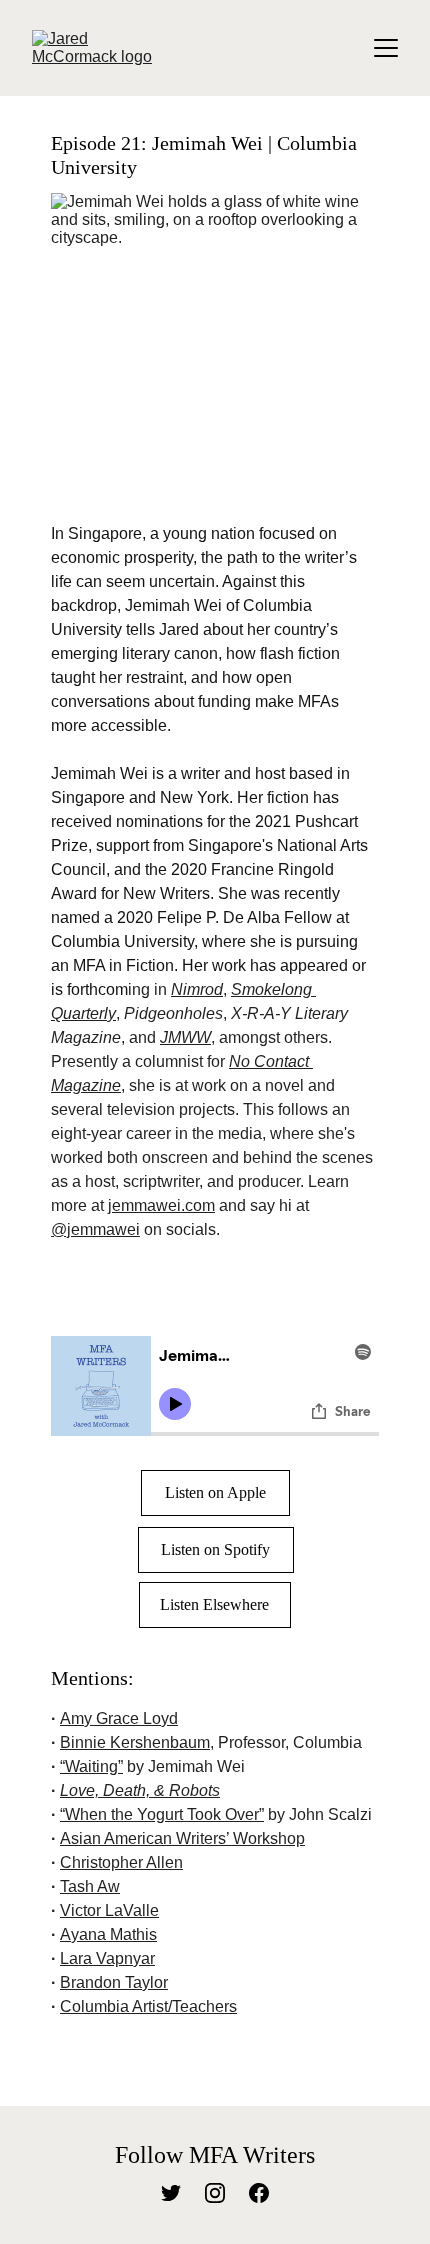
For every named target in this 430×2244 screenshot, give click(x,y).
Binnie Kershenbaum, (137, 1742)
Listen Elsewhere (214, 1604)
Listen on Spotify (215, 1549)
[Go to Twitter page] (171, 2193)
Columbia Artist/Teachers (148, 2006)
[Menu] (386, 48)
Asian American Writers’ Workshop (182, 1838)
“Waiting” (91, 1766)
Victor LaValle (109, 1910)
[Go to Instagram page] (215, 2193)
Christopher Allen (121, 1862)
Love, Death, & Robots (140, 1790)
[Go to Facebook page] (259, 2193)
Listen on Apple (215, 1492)
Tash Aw (90, 1886)
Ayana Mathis (108, 1934)
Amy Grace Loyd (119, 1718)
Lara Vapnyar (107, 1958)
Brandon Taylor (114, 1982)
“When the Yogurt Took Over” (162, 1814)
